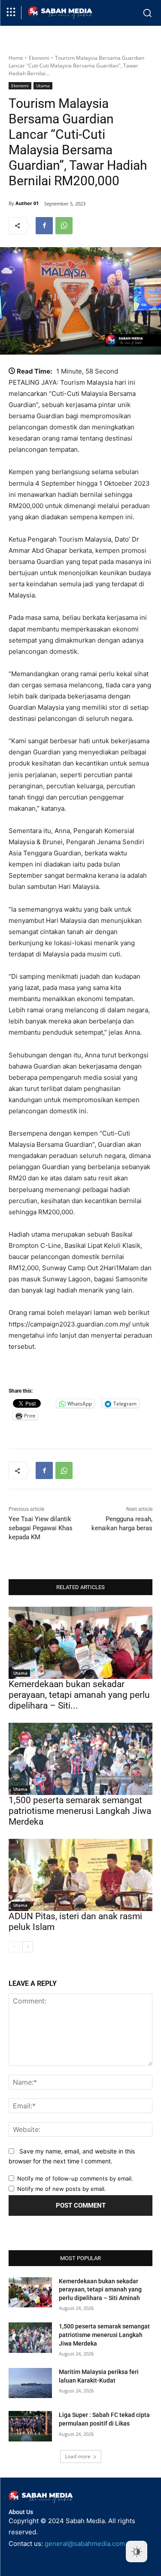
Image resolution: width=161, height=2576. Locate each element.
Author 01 (27, 203)
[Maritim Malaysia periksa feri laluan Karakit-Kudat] (30, 2383)
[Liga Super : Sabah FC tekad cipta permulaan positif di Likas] (30, 2426)
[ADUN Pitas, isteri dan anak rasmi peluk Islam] (80, 1875)
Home (16, 58)
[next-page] (28, 1947)
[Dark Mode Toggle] (137, 2551)
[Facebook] (44, 226)
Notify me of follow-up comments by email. (75, 2178)
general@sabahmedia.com (85, 2544)
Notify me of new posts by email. (62, 2189)
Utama (43, 86)
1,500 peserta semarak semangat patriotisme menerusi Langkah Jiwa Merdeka (80, 1811)
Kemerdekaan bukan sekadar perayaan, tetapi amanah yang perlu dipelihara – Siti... (79, 1695)
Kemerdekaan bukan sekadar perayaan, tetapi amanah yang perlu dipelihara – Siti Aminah (100, 2290)
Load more (78, 2456)
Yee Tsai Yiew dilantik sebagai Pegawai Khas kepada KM (41, 1528)
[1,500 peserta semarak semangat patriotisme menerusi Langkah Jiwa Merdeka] (80, 1759)
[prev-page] (14, 1947)
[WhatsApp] (64, 226)
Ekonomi (39, 58)
